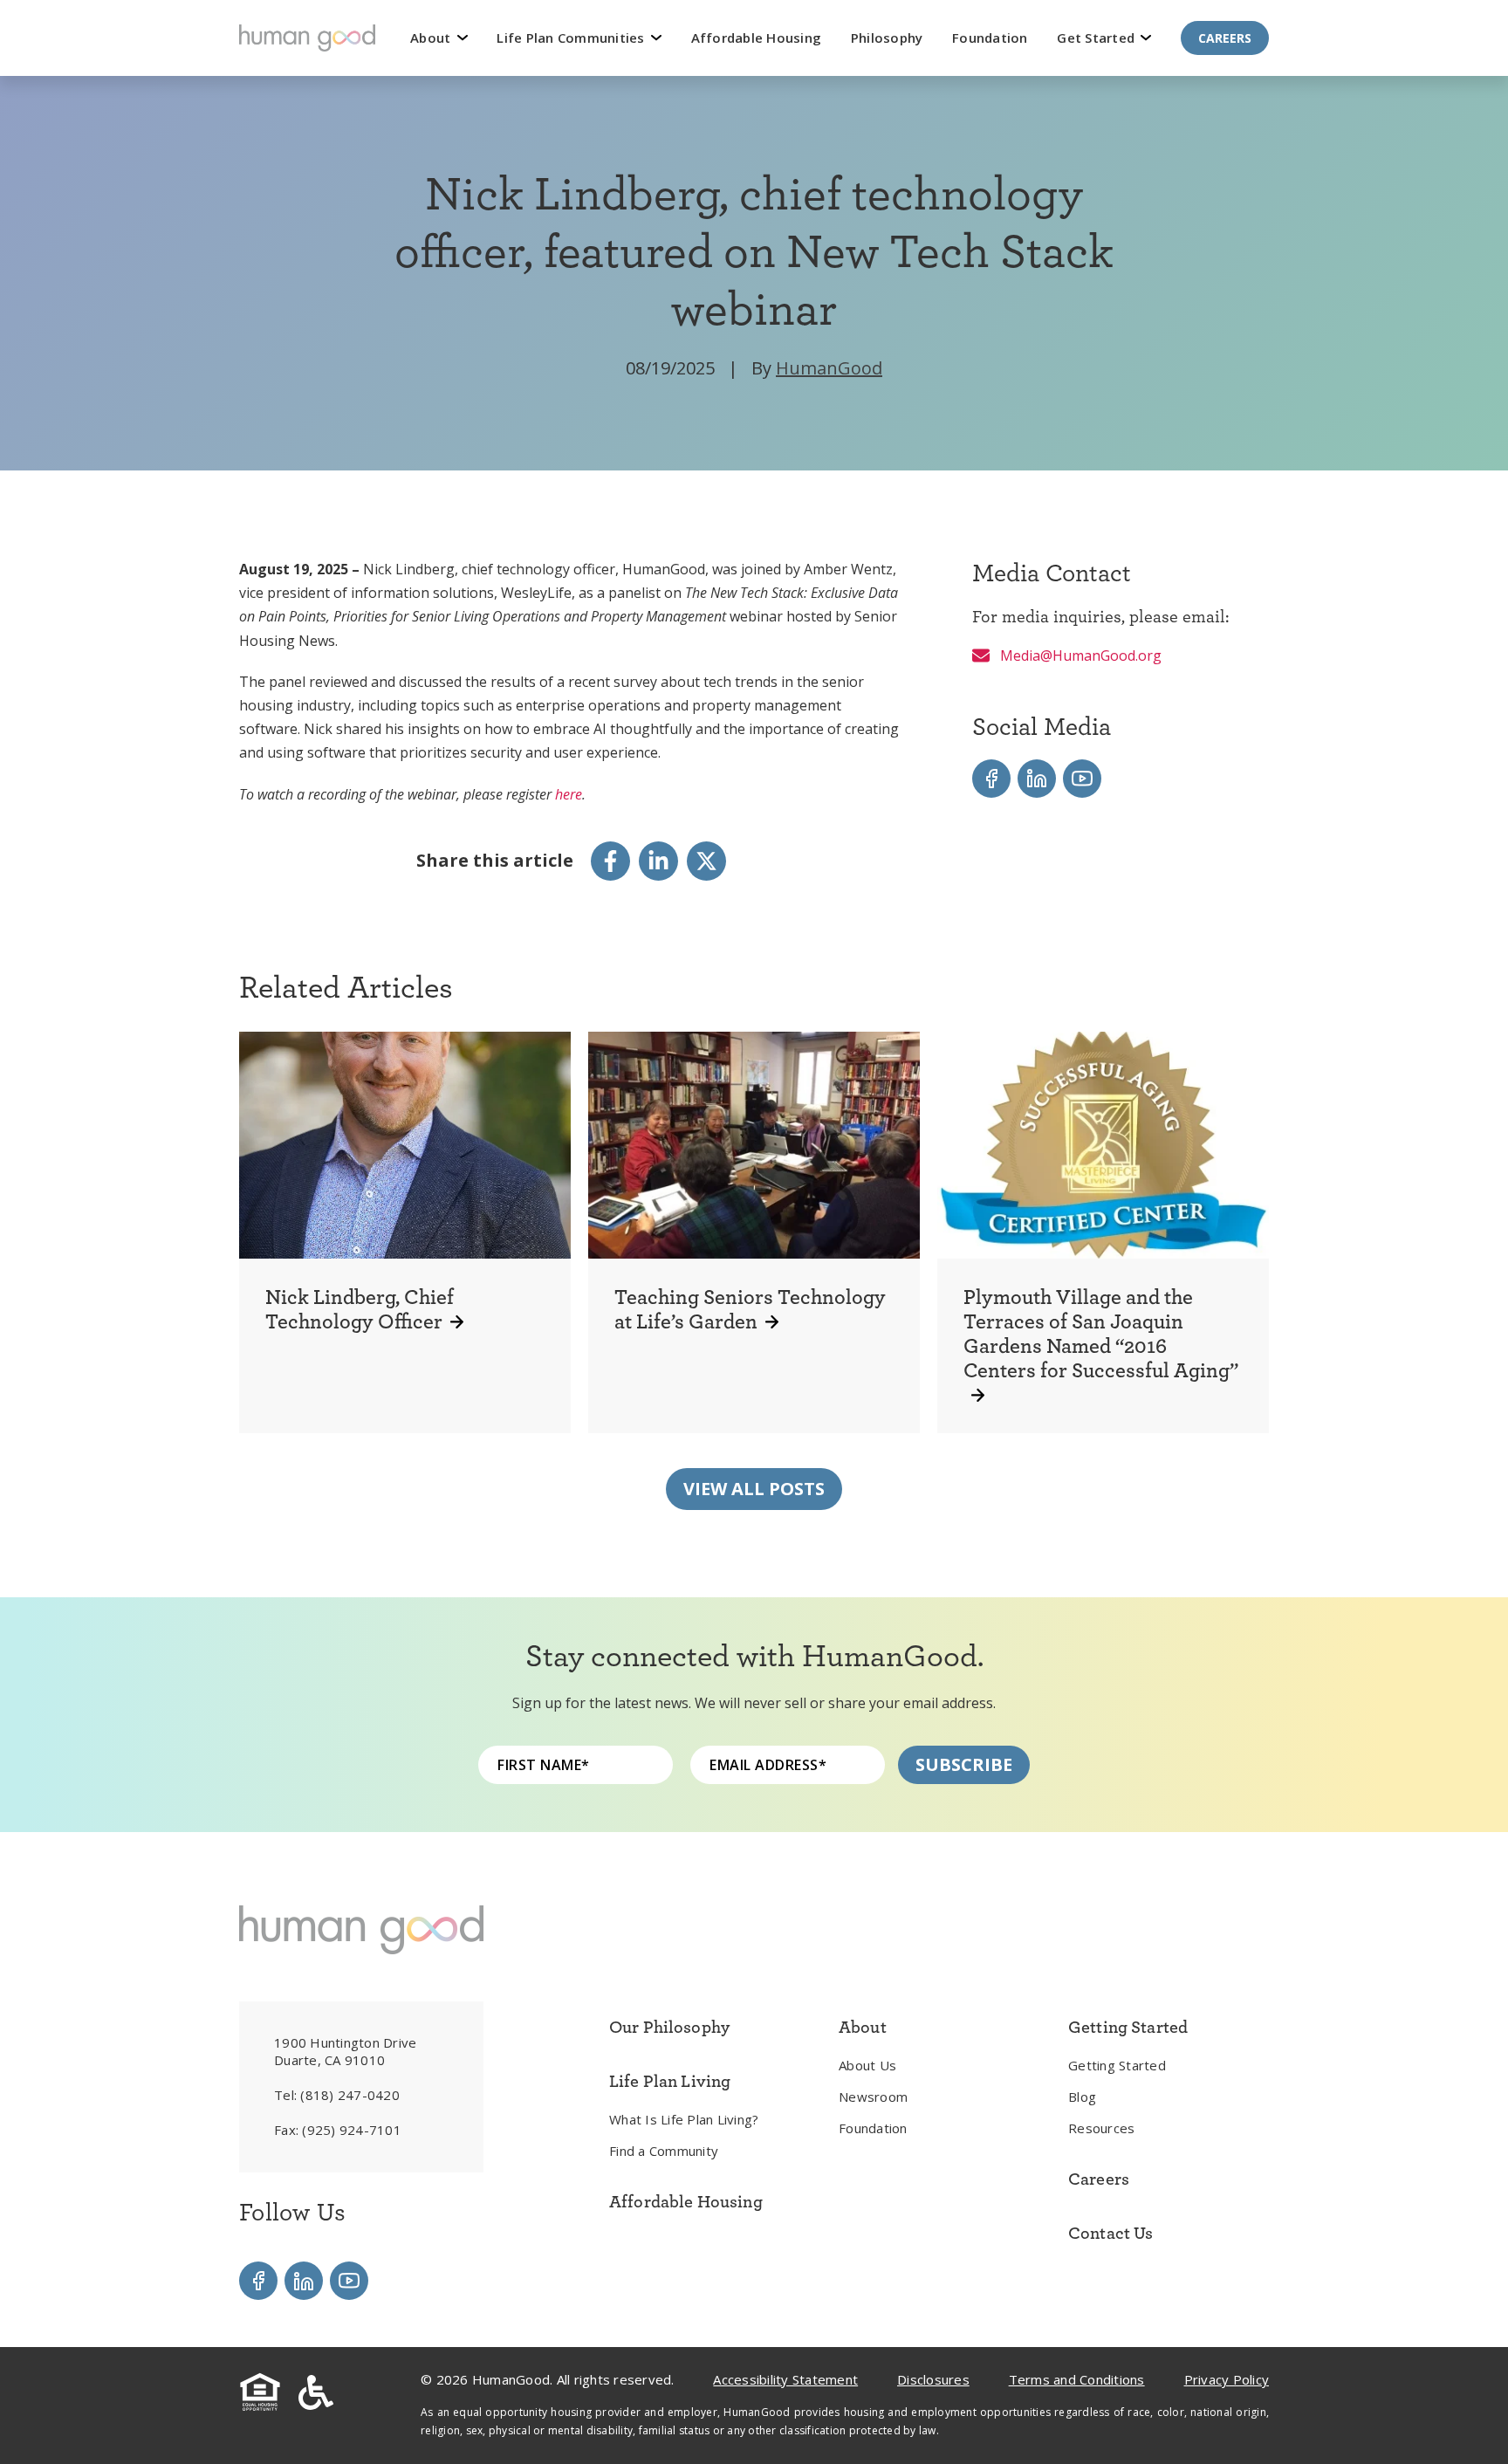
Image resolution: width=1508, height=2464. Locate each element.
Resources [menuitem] (1101, 2128)
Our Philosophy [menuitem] (669, 2027)
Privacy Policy (1227, 2379)
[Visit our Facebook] (991, 779)
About (432, 38)
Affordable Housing (757, 38)
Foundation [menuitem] (873, 2128)
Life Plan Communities (572, 38)
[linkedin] (658, 861)
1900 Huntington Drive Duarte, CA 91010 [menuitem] (345, 2051)
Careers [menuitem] (1099, 2179)
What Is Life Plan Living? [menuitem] (684, 2119)
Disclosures (933, 2379)
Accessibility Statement (785, 2379)
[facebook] (610, 861)
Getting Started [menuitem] (1117, 2065)
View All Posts (754, 1489)
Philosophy (887, 38)
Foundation (990, 38)
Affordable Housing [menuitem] (686, 2201)
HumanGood (829, 368)
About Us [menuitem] (867, 2065)
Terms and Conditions (1077, 2379)
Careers (1225, 38)
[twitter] (706, 861)
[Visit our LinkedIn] (1037, 779)
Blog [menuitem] (1082, 2097)
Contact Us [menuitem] (1111, 2233)
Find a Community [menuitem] (664, 2151)
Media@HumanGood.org (1079, 655)
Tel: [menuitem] (337, 2095)
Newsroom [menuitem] (873, 2097)
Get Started (1097, 38)
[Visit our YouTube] (1082, 779)
